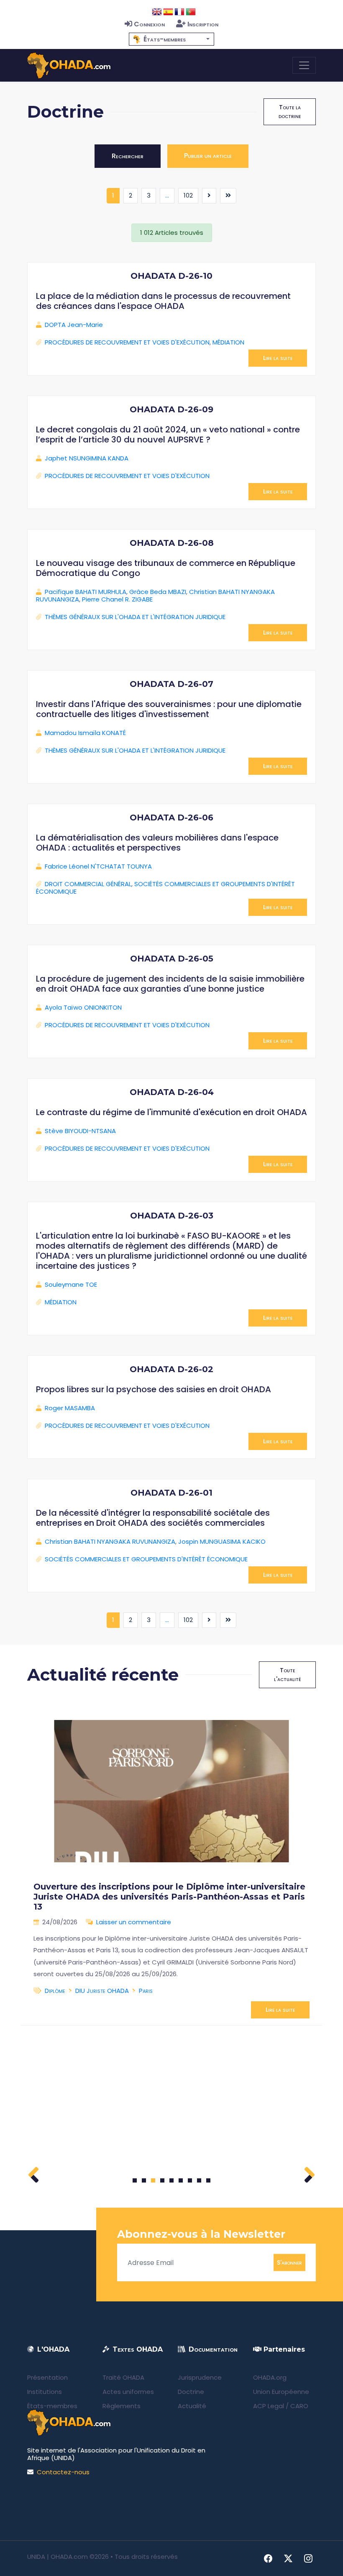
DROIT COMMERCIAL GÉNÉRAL (88, 884)
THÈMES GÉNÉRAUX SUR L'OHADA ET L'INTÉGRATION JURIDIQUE (135, 617)
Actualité (192, 2406)
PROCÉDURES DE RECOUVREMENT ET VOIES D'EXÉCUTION (127, 342)
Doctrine (191, 2392)
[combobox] (171, 39)
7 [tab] (190, 2180)
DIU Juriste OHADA (102, 1991)
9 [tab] (209, 2180)
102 (188, 195)
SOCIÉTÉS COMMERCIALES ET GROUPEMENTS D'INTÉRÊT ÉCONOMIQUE (165, 888)
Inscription (203, 24)
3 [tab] (153, 2180)
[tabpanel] (171, 1863)
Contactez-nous (63, 2472)
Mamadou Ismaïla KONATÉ (85, 733)
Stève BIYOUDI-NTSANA (80, 1131)
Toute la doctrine (290, 112)
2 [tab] (144, 2180)
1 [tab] (135, 2180)
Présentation (47, 2377)
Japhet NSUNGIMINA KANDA (87, 458)
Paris (146, 1991)
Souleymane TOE (71, 1284)
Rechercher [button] (128, 156)
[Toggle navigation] (304, 65)
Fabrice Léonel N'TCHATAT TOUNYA (98, 866)
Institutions (45, 2392)
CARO (299, 2406)
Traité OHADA (123, 2377)
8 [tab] (199, 2180)
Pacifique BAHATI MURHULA (86, 592)
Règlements (122, 2406)
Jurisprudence (200, 2377)
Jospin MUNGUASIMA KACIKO (222, 1541)
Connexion (149, 24)
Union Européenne (281, 2392)
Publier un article (208, 156)
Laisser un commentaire (134, 1922)
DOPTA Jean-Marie (74, 325)
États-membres (52, 2406)
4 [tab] (162, 2180)
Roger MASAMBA (70, 1408)
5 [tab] (171, 2180)
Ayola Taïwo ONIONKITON (83, 1007)
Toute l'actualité (287, 1675)
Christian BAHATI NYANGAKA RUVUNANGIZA (110, 1541)
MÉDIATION (228, 342)
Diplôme (55, 1991)
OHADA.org (270, 2377)
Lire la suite (278, 358)
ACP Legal (269, 2406)
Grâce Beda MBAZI (158, 592)
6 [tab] (181, 2180)
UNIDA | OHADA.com (58, 2557)
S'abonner (289, 2262)
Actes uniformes (128, 2392)
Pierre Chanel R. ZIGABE (117, 599)
